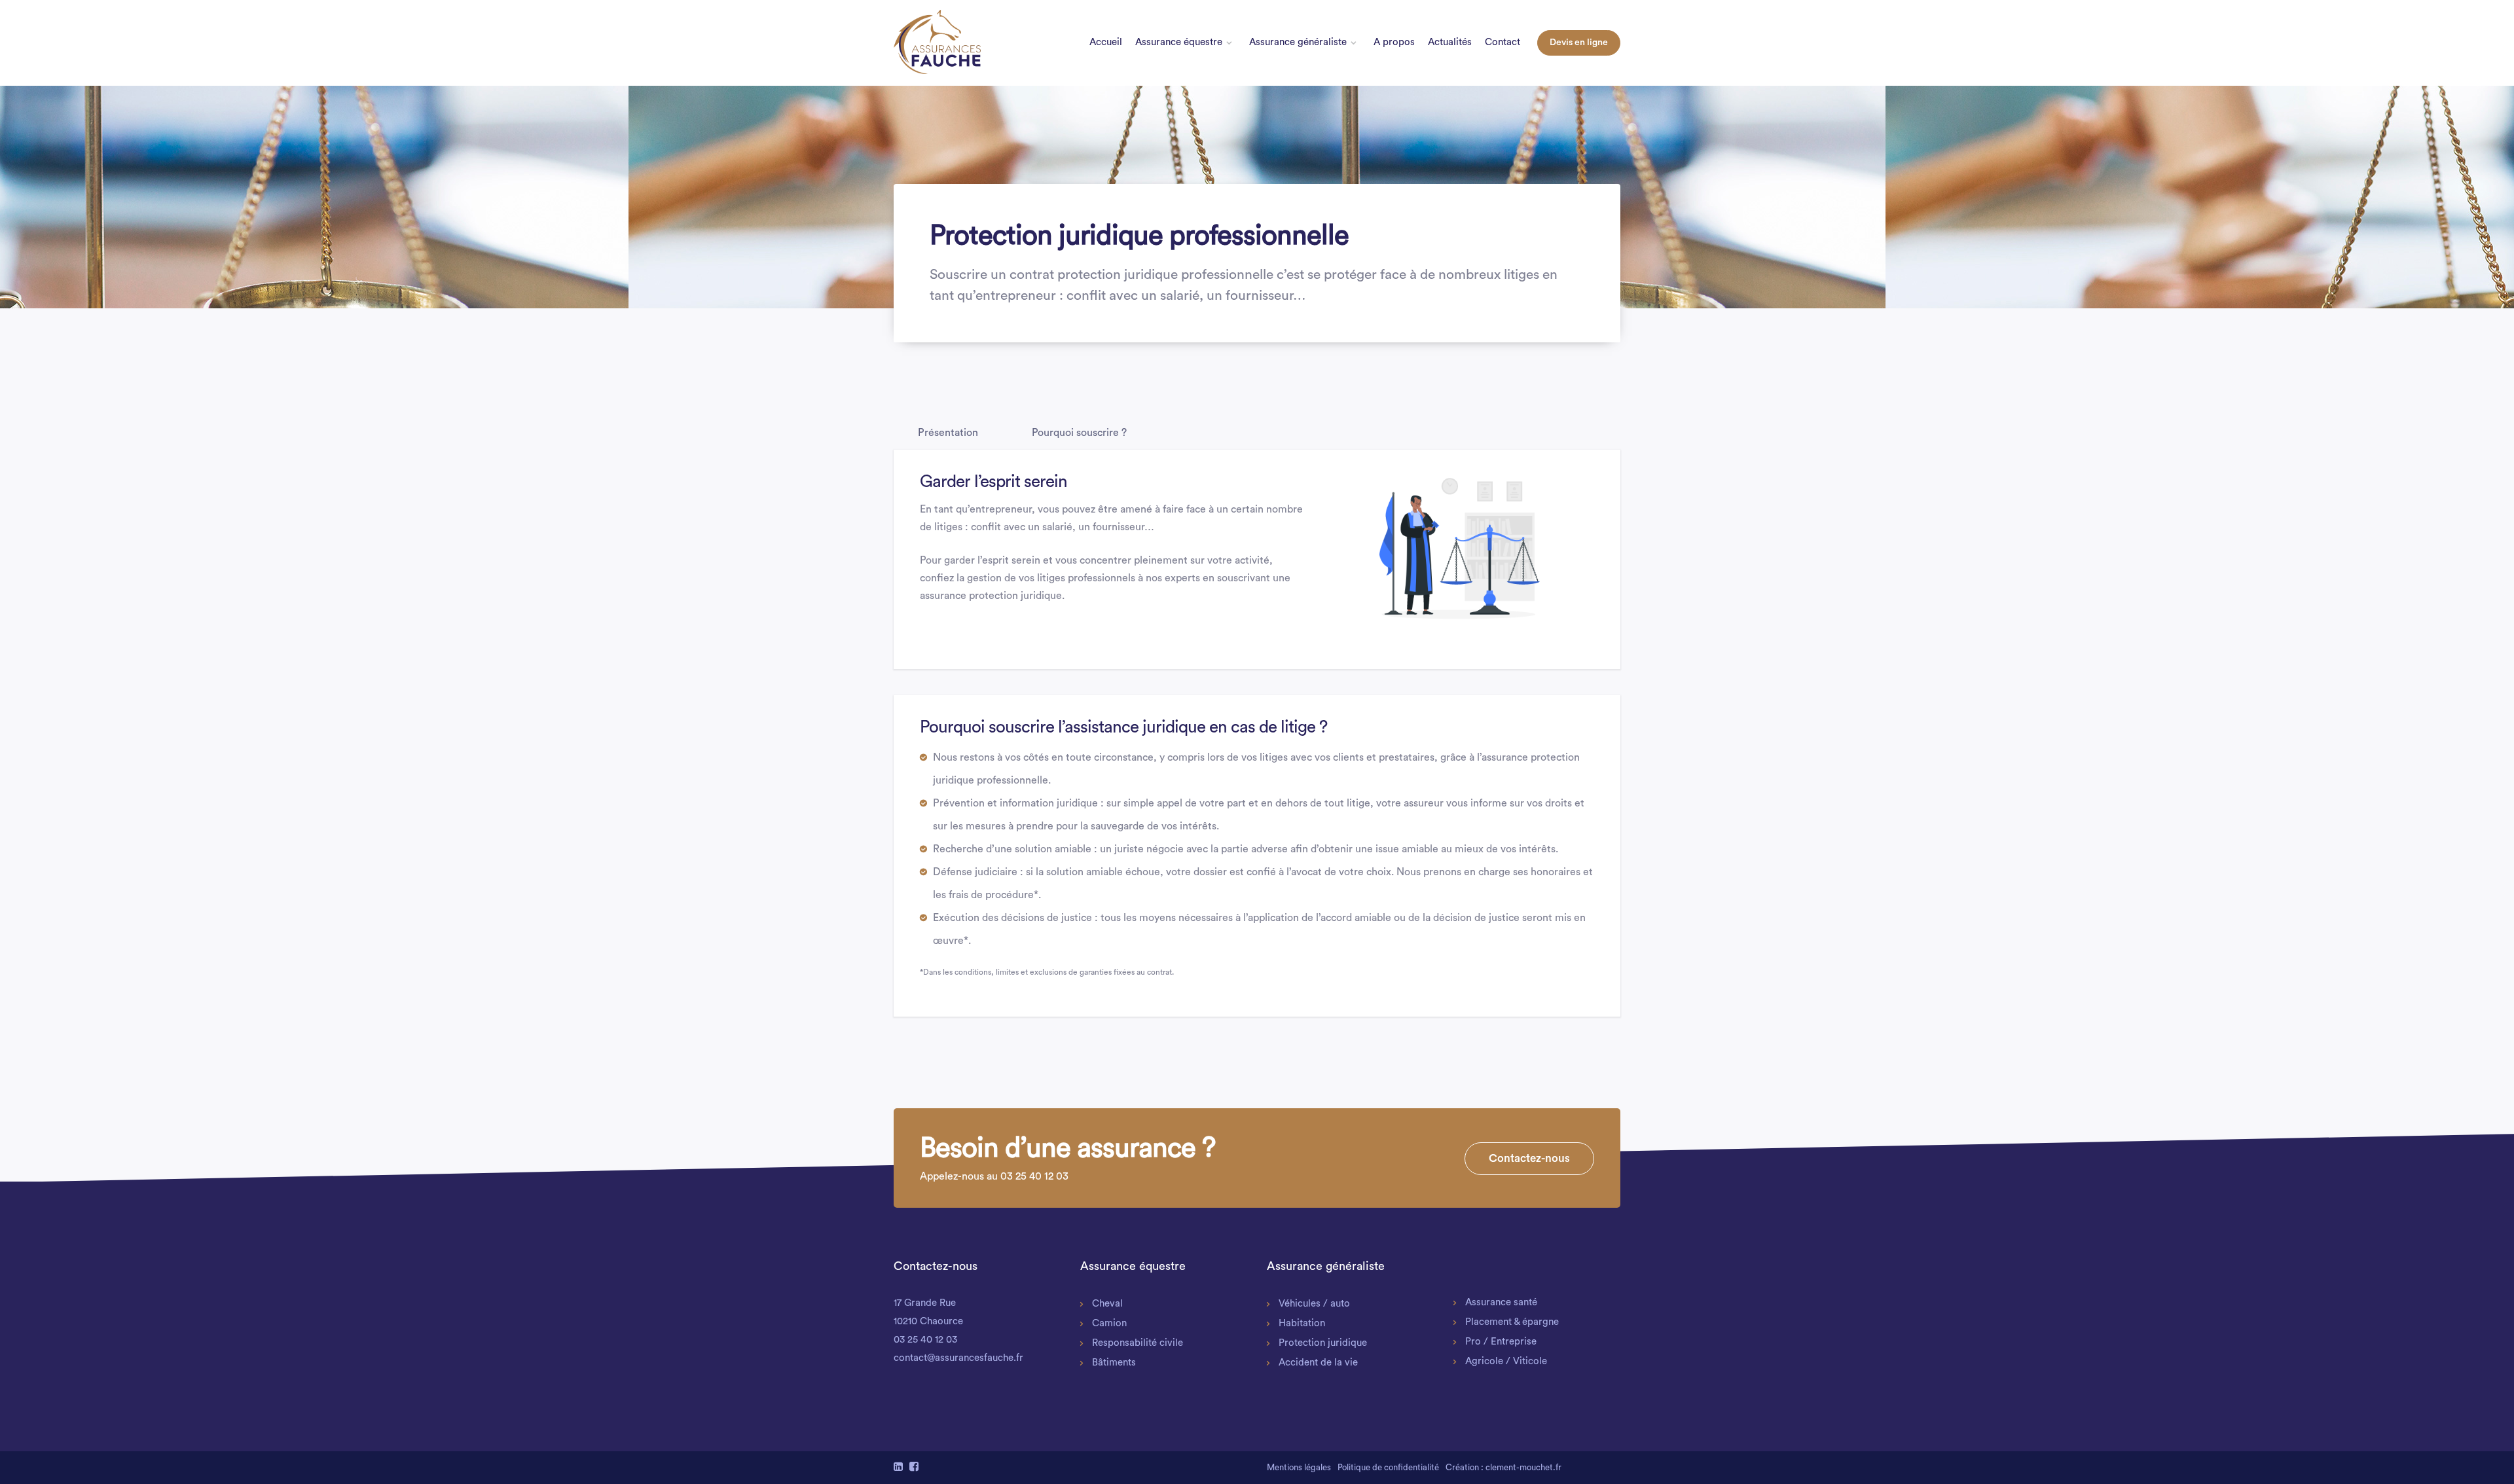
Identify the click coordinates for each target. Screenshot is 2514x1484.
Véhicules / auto (1314, 1304)
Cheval (1107, 1304)
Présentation (948, 433)
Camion (1109, 1323)
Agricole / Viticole (1506, 1361)
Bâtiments (1114, 1363)
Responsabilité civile (1138, 1343)
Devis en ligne (1579, 43)
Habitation (1302, 1323)
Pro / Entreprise (1501, 1342)
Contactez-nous (1529, 1158)
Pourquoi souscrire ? (1079, 433)
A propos (1394, 42)
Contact (1503, 42)
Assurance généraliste (1298, 42)
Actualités (1450, 42)
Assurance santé (1501, 1302)
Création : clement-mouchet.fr (1503, 1467)
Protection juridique (1323, 1343)
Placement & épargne (1512, 1322)
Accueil (1106, 42)
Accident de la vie (1318, 1363)
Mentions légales (1299, 1467)
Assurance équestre (1179, 42)
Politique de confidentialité (1388, 1467)
